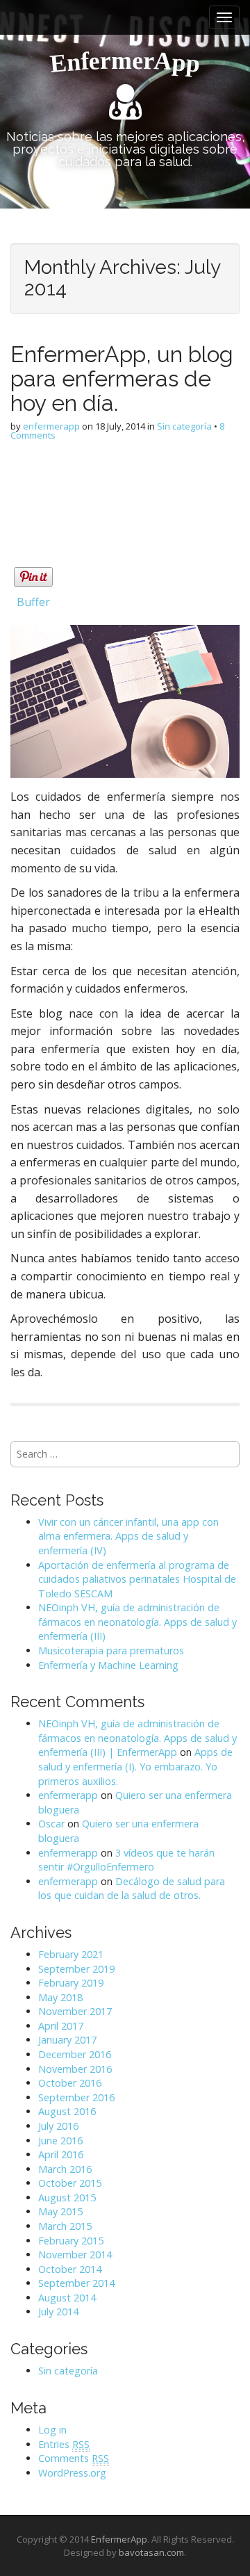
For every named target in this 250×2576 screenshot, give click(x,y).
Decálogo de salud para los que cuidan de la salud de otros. (132, 1889)
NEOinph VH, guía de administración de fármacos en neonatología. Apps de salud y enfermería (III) (137, 1622)
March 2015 (65, 2226)
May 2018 (60, 1997)
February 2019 (71, 1983)
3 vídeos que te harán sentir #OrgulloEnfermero (126, 1860)
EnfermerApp (119, 2539)
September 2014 (76, 2283)
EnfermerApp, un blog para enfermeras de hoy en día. (122, 378)
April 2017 (61, 2026)
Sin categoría (184, 426)
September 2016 (76, 2097)
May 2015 (60, 2211)
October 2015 (70, 2183)
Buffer (33, 602)
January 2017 (67, 2040)
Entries (64, 2444)
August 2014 (67, 2298)
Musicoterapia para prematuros (111, 1650)
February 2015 (71, 2241)
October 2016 (70, 2083)
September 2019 (76, 1969)
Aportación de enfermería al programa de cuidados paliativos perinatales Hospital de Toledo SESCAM (137, 1579)
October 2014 (70, 2269)
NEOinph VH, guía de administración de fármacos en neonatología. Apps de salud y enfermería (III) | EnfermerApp (137, 1738)
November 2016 (75, 2069)
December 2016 (75, 2054)
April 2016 (61, 2154)
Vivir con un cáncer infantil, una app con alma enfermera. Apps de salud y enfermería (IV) (128, 1536)
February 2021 (71, 1954)
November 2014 (75, 2255)
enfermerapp (51, 426)
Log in (52, 2430)
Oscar (51, 1824)
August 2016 (67, 2111)
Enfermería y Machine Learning (108, 1665)
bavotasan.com (151, 2552)
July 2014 (58, 2312)
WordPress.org (72, 2473)
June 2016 (60, 2141)
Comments (74, 2458)
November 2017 (75, 2011)
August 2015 (67, 2198)
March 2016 (65, 2169)
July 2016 (58, 2126)
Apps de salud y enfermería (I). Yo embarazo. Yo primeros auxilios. (135, 1766)
